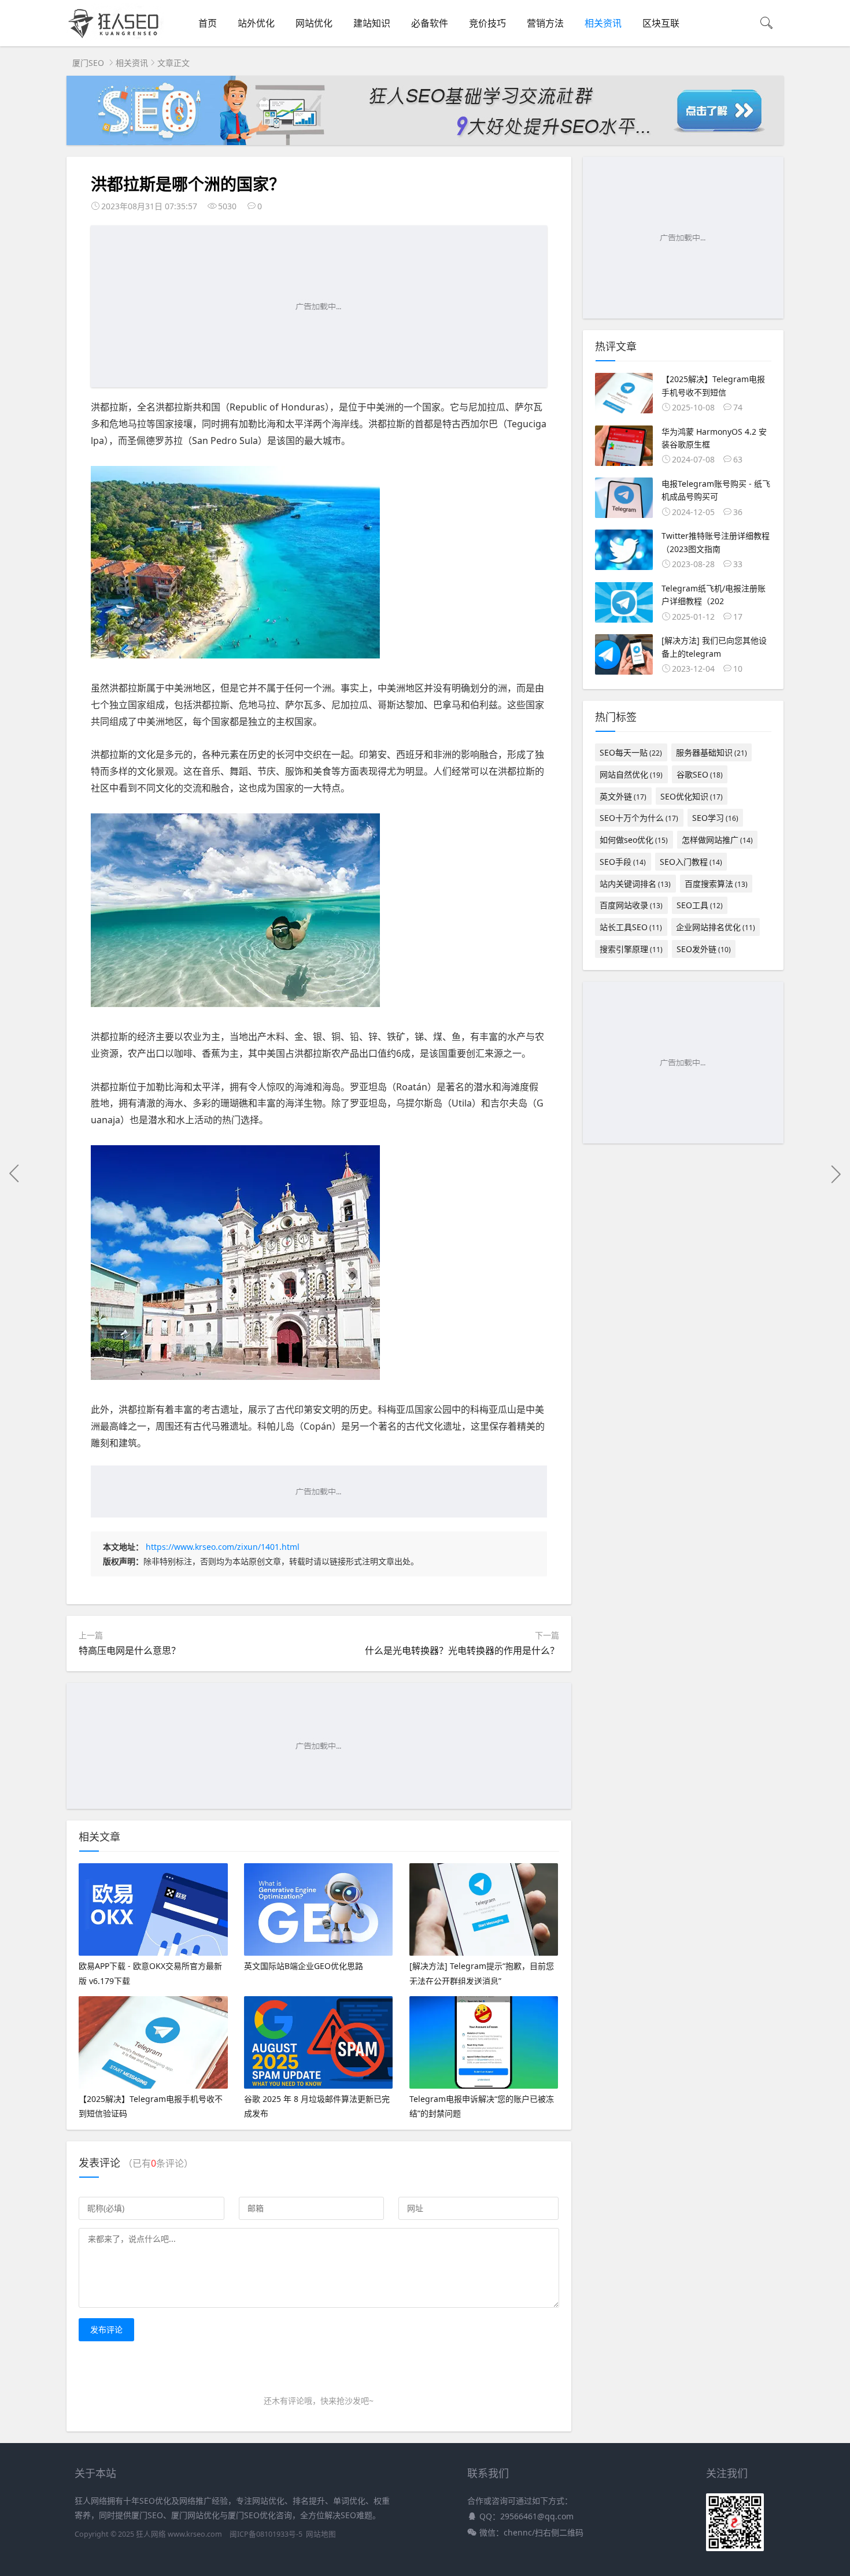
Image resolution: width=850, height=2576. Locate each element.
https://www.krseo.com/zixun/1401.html (223, 1547)
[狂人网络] (116, 38)
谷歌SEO (700, 774)
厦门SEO (88, 63)
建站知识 (372, 23)
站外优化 (256, 23)
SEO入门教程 (691, 862)
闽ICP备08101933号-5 (266, 2534)
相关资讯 (603, 23)
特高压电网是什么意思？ (130, 1650)
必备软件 (430, 23)
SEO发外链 (704, 949)
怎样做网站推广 (717, 840)
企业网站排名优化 (716, 927)
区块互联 (661, 23)
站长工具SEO (631, 927)
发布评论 (106, 2329)
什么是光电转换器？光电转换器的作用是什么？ (462, 1650)
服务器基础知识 (712, 752)
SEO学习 (715, 818)
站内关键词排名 (635, 884)
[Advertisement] (319, 306)
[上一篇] (14, 1174)
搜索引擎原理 (631, 949)
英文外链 (623, 796)
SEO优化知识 (692, 796)
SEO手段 (623, 862)
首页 (208, 23)
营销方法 (545, 23)
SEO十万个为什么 (639, 818)
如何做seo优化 (634, 840)
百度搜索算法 (716, 884)
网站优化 (314, 23)
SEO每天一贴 (631, 752)
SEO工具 (700, 905)
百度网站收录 (631, 905)
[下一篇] (836, 1174)
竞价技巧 (487, 23)
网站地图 (321, 2534)
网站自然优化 (631, 774)
